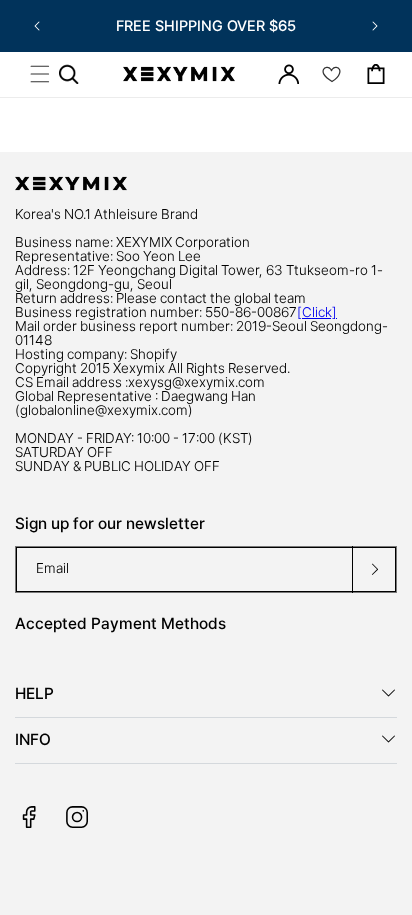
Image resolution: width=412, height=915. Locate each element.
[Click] (317, 312)
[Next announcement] (375, 26)
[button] (40, 74)
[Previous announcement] (37, 26)
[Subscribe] (374, 569)
